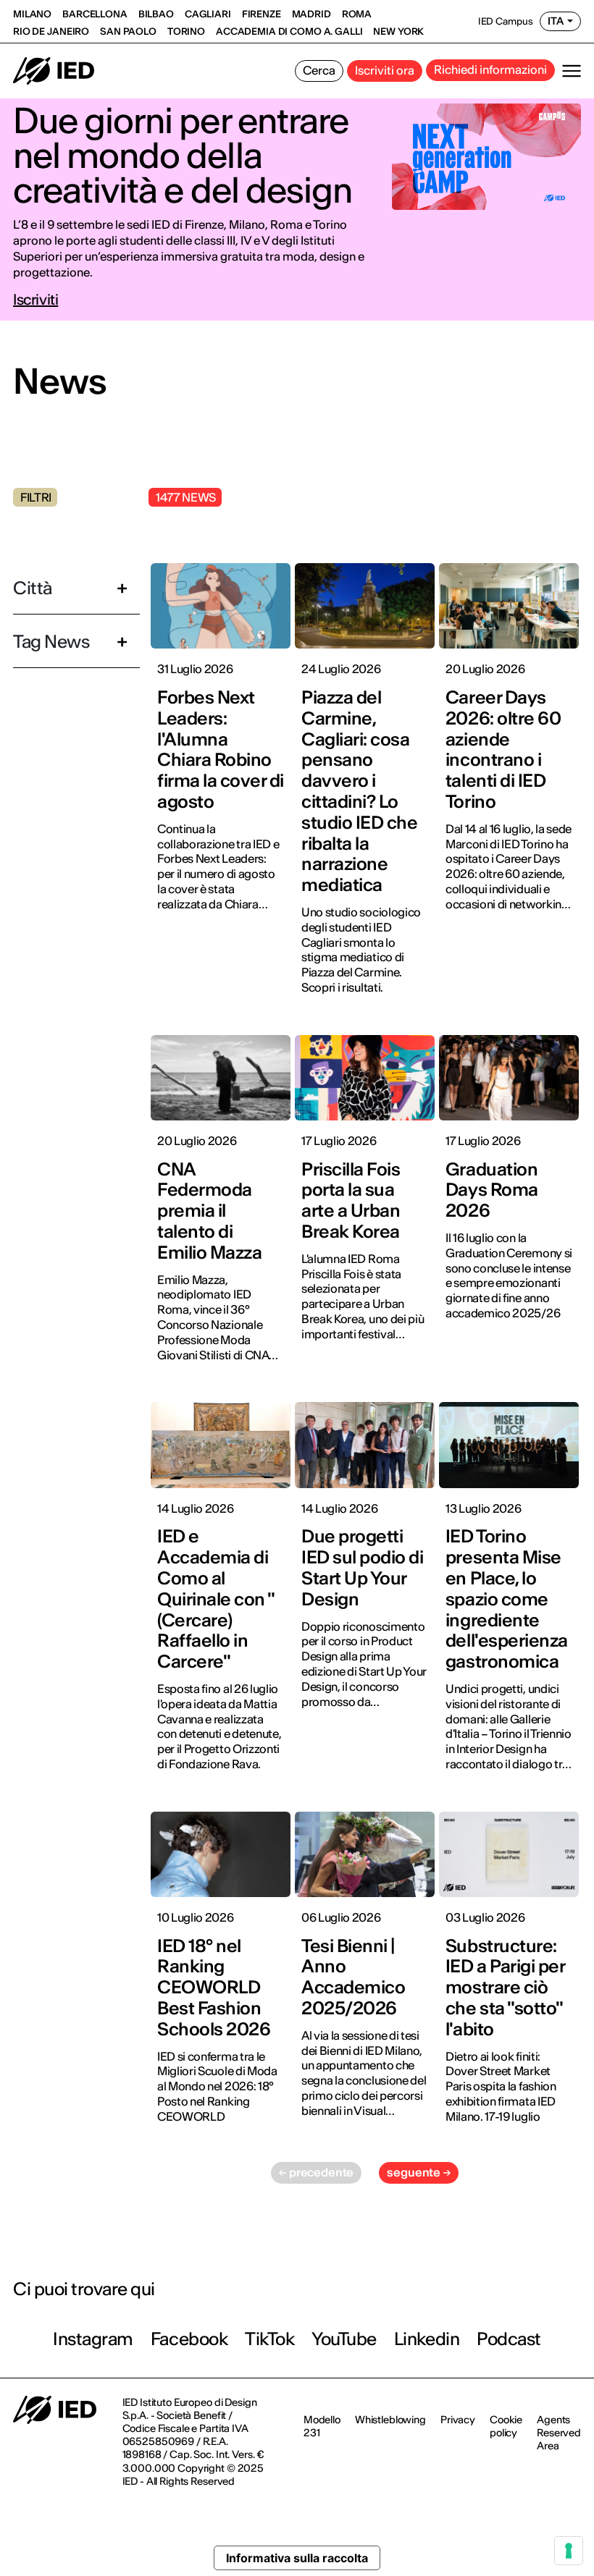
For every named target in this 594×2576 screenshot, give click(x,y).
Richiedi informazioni (490, 69)
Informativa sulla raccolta (297, 2558)
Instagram (93, 2339)
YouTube (344, 2339)
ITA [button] (556, 21)
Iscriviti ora (385, 70)
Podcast (509, 2339)
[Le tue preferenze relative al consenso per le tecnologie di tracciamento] (569, 2551)
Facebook (189, 2339)
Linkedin (427, 2339)
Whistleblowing (390, 2420)
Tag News (51, 642)
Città (33, 588)
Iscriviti (35, 300)
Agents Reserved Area (559, 2433)
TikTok (269, 2339)
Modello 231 (322, 2426)
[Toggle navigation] (572, 71)
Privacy (458, 2420)
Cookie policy (506, 2426)
